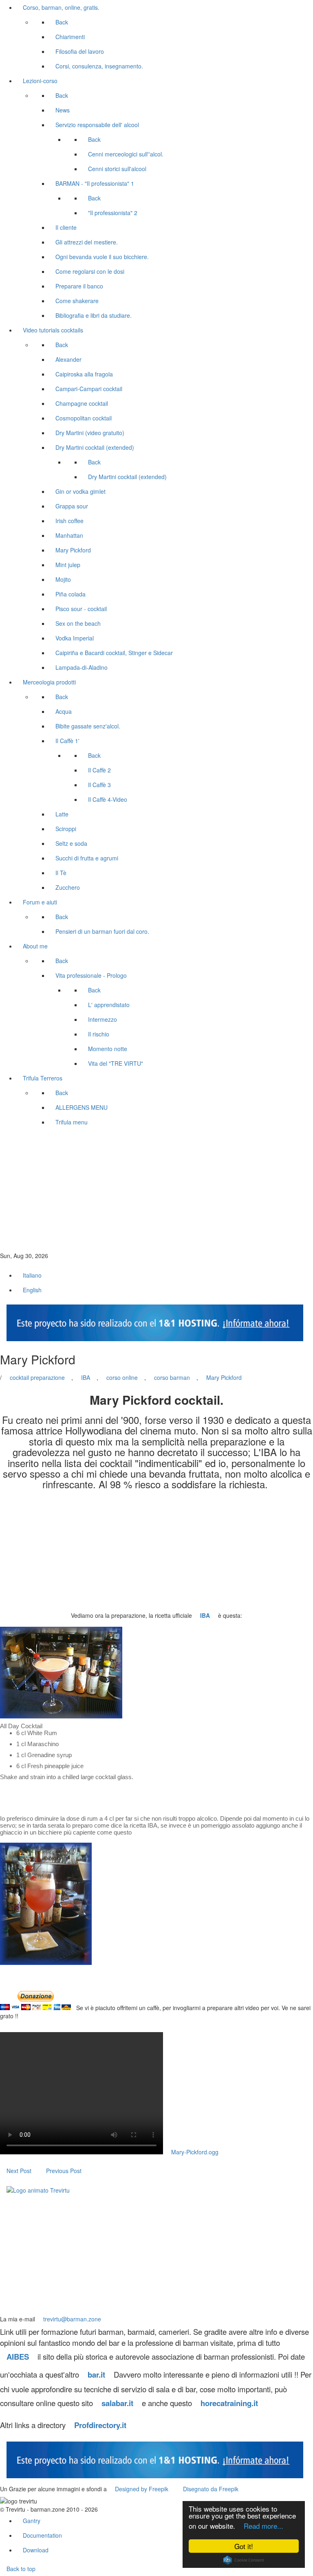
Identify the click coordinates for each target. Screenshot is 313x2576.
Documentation (42, 2535)
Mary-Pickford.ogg (195, 2152)
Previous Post (64, 2171)
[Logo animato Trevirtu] (38, 2190)
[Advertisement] (156, 1190)
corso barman (172, 1377)
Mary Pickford (224, 1377)
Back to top (21, 2569)
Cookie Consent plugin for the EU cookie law (244, 2560)
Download (36, 2550)
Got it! (244, 2546)
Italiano (32, 1275)
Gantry (32, 2521)
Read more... (263, 2526)
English (32, 1290)
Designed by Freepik (142, 2489)
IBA (86, 1377)
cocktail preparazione (37, 1377)
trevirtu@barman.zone (72, 2319)
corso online (122, 1377)
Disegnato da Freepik (211, 2489)
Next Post (19, 2171)
